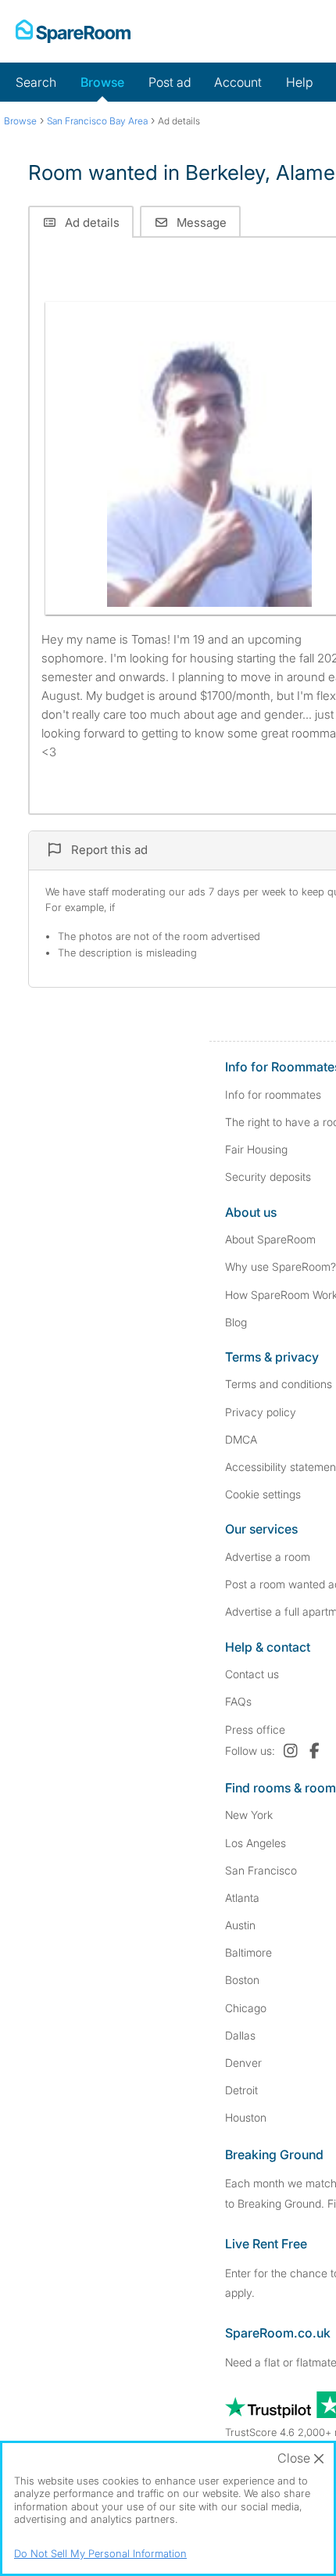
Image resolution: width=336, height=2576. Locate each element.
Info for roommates (273, 1094)
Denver (243, 2063)
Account (238, 82)
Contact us (252, 1674)
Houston (246, 2117)
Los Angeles (256, 1843)
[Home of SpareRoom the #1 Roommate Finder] (73, 31)
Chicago (246, 2008)
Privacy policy (261, 1412)
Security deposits (268, 1177)
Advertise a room (268, 1557)
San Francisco (261, 1870)
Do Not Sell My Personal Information (100, 2553)
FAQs (238, 1701)
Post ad (170, 82)
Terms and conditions (279, 1384)
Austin (240, 1925)
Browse (102, 82)
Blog (236, 1322)
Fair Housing (256, 1149)
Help (299, 82)
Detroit (241, 2090)
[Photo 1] (210, 458)
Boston (242, 1980)
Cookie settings (263, 1494)
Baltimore (248, 1952)
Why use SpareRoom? (281, 1266)
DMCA (241, 1439)
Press (255, 1729)
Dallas (240, 2035)
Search (36, 82)
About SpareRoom (270, 1239)
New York (249, 1815)
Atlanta (242, 1898)
